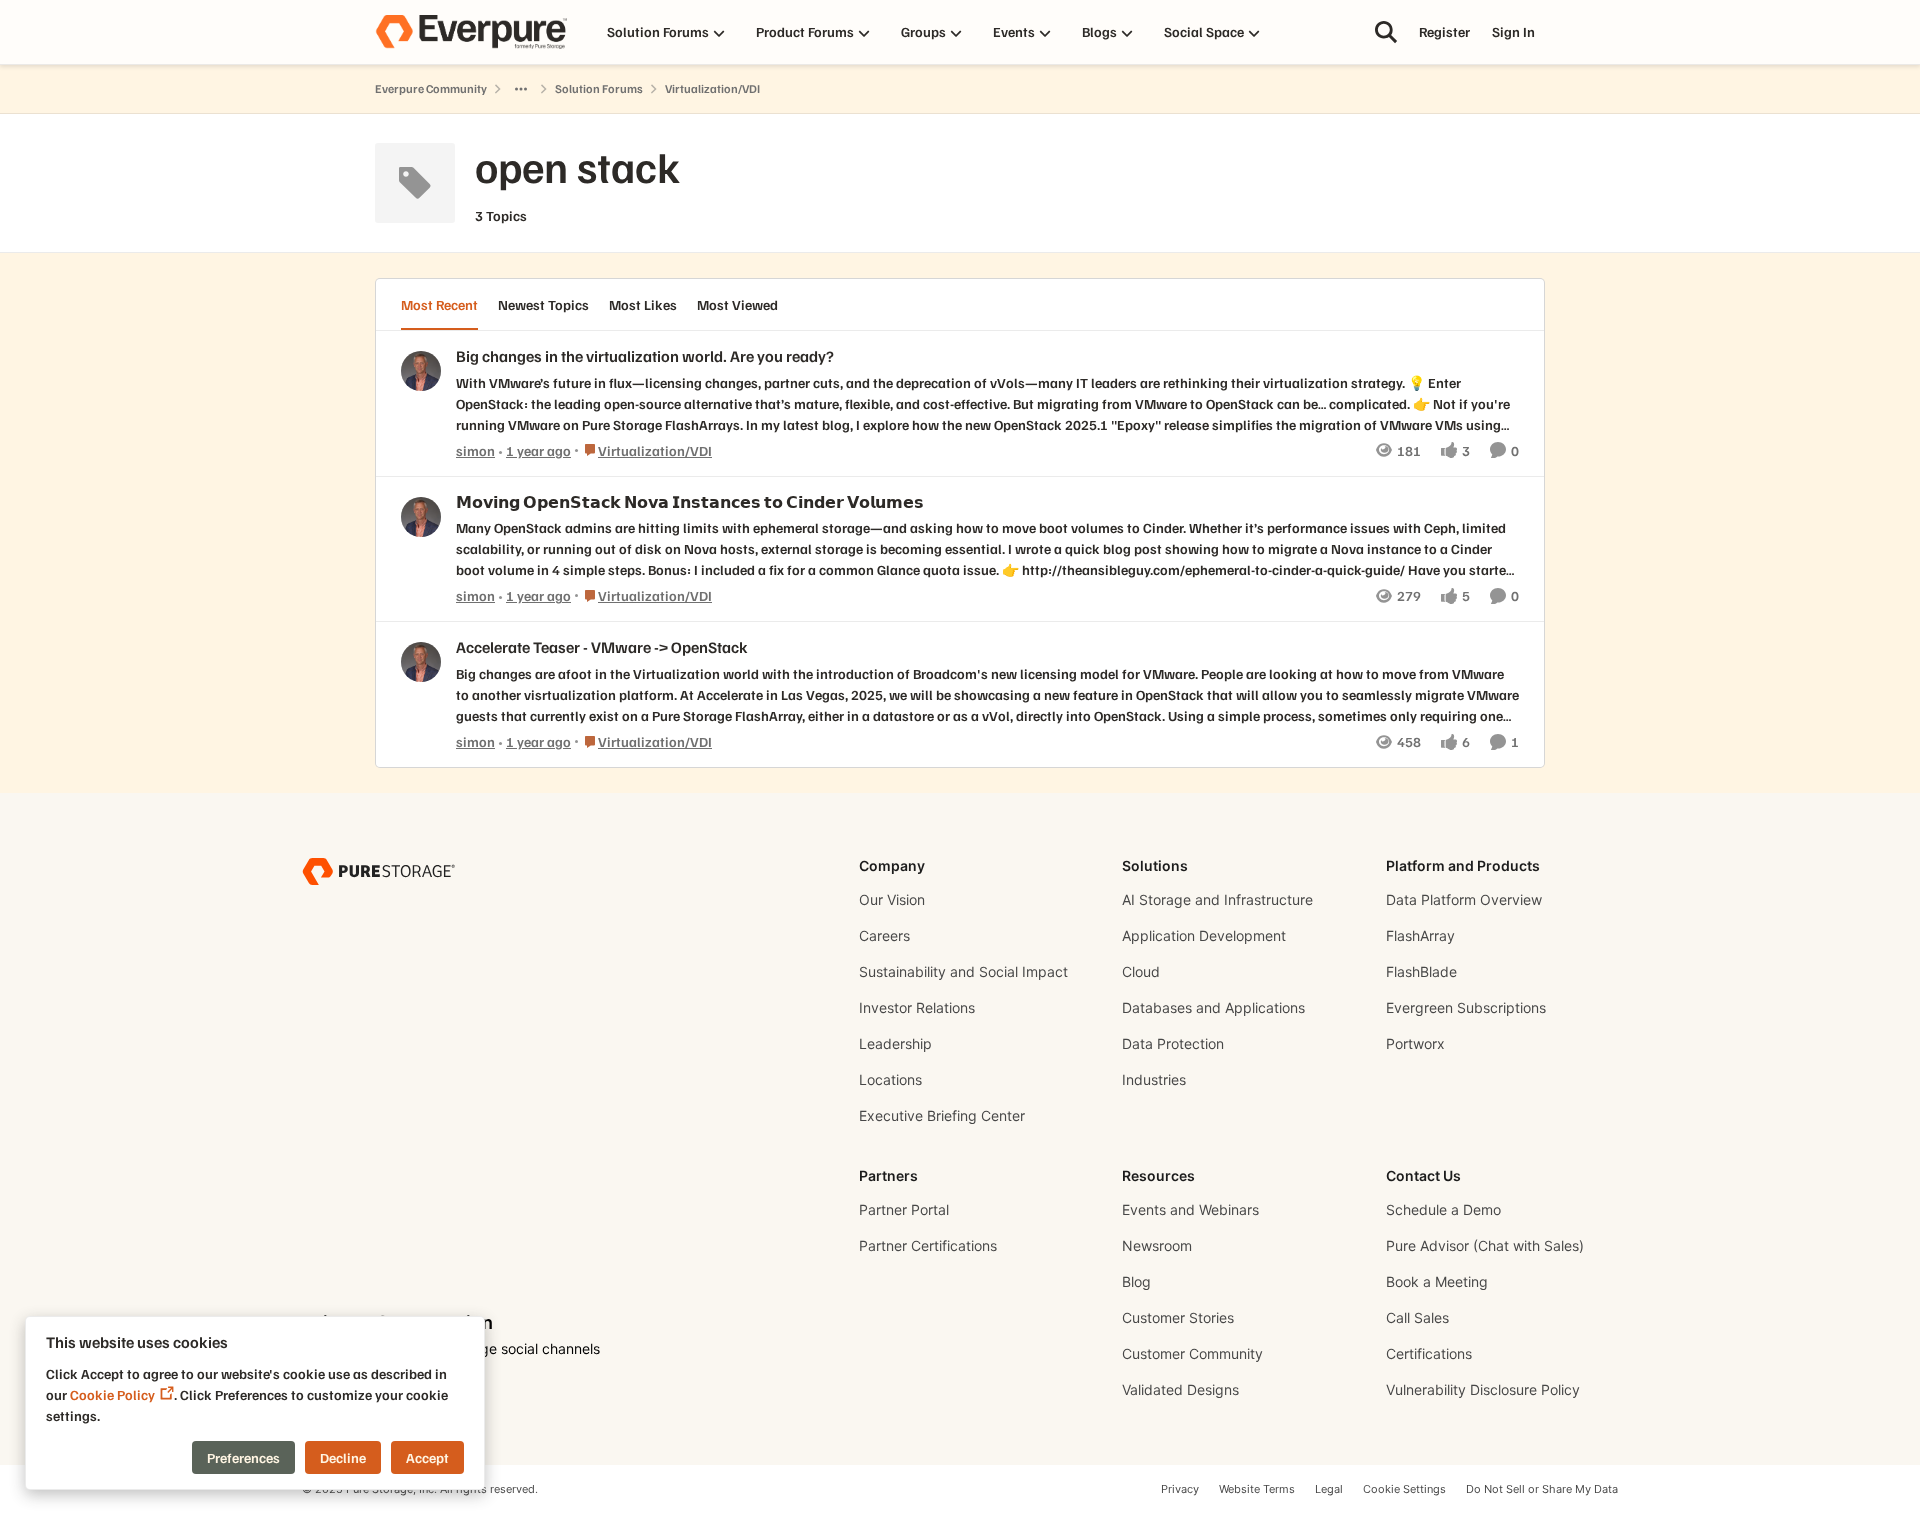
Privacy (1180, 1489)
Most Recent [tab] (439, 304)
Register (1444, 31)
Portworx (1415, 1043)
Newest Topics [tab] (543, 304)
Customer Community (1192, 1353)
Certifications (1429, 1353)
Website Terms (1257, 1489)
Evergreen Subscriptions (1466, 1007)
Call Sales (1417, 1317)
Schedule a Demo (1443, 1209)
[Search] (1386, 32)
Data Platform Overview (1464, 899)
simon (475, 450)
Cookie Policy (112, 1394)
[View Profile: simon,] (421, 371)
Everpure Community (431, 88)
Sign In (1513, 31)
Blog (1136, 1281)
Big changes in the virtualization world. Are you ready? (645, 356)
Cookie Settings (1404, 1489)
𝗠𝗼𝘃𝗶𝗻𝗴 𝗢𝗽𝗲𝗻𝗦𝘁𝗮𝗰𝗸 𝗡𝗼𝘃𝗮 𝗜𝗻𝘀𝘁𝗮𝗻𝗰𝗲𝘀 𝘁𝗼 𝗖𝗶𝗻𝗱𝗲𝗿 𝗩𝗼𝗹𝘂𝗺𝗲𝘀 (690, 502)
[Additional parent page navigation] (521, 89)
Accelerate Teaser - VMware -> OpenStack (602, 647)
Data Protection (1173, 1043)
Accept (427, 1457)
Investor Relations (917, 1007)
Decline (343, 1457)
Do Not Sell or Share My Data (1542, 1489)
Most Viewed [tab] (737, 304)
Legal (1329, 1489)
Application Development (1204, 935)
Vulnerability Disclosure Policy (1483, 1389)
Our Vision (892, 899)
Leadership (895, 1043)
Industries (1154, 1079)
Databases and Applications (1213, 1007)
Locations (890, 1079)
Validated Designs (1180, 1389)
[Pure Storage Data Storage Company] (378, 870)
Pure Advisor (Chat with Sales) (1485, 1245)
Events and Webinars (1190, 1209)
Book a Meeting (1437, 1281)
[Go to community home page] (471, 32)
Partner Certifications (928, 1245)
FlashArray (1420, 935)
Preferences (243, 1457)
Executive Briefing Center (942, 1115)
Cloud (1141, 971)
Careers (884, 935)
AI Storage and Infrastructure (1217, 899)
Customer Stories (1178, 1317)
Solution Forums (599, 88)
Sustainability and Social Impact (963, 971)
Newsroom (1157, 1245)
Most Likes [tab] (643, 304)
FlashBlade (1421, 971)
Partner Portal (904, 1209)
